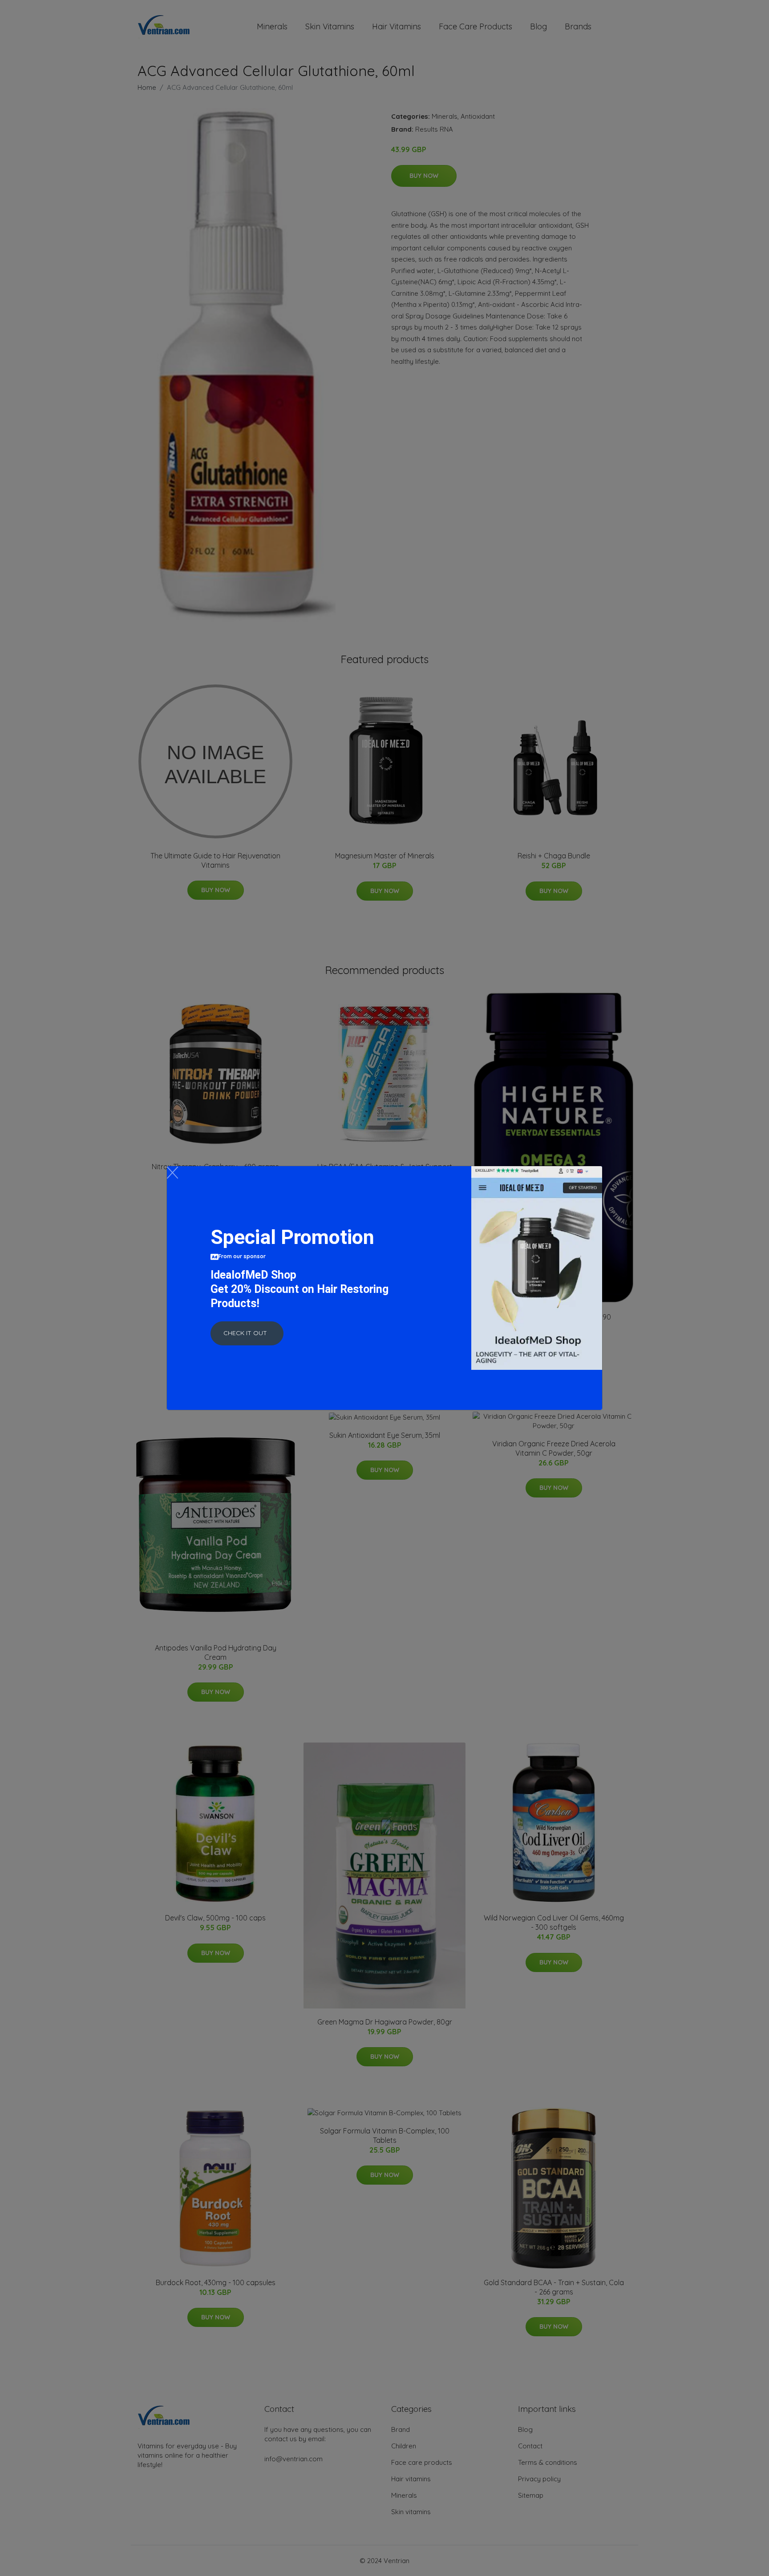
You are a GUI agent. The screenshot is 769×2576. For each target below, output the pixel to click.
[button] (247, 1333)
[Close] (172, 1173)
